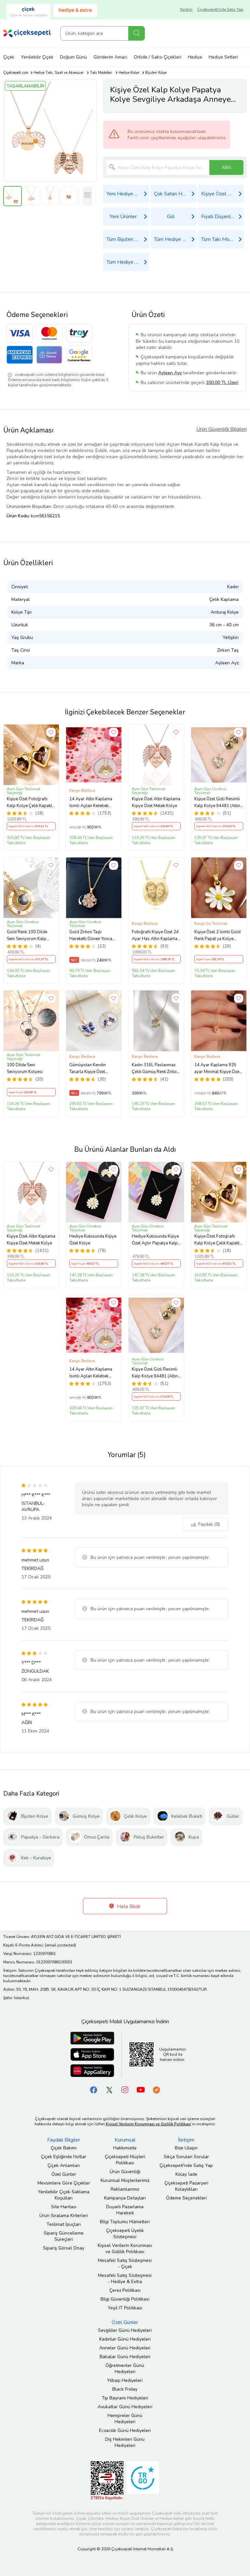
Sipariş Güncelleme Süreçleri (64, 2236)
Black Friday (125, 2389)
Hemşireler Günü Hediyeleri (125, 2419)
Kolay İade (186, 2174)
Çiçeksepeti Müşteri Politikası (125, 2160)
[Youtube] (141, 2090)
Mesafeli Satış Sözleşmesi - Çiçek (125, 2264)
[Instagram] (125, 2090)
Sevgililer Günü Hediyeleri (125, 2330)
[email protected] (60, 1945)
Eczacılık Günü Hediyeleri (125, 2430)
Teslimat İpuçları (64, 2224)
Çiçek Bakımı (64, 2148)
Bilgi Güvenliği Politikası (125, 2299)
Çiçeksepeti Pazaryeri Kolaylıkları (186, 2186)
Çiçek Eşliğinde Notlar (64, 2157)
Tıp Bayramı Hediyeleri (125, 2398)
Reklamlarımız (125, 2189)
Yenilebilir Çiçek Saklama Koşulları (64, 2195)
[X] (109, 2090)
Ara (137, 33)
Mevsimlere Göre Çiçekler (64, 2183)
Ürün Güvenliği (125, 2172)
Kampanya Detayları (125, 2198)
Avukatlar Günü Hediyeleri (125, 2407)
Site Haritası (64, 2207)
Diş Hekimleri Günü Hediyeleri (125, 2442)
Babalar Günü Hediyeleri (125, 2357)
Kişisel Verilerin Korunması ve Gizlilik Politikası (125, 2249)
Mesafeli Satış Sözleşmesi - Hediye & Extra (125, 2278)
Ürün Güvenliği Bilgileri (222, 429)
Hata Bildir (128, 1906)
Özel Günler (64, 2174)
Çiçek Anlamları (64, 2165)
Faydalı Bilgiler (64, 2140)
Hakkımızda (125, 2148)
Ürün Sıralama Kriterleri (64, 2216)
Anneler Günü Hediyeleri (125, 2348)
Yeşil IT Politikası (125, 2308)
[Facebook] (94, 2090)
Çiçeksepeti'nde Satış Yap (220, 9)
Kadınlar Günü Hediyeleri (125, 2339)
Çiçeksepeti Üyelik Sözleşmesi (125, 2234)
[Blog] (156, 2090)
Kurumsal (125, 2140)
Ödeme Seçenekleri (186, 2198)
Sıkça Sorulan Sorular (186, 2157)
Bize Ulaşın (186, 2148)
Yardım (186, 9)
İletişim (186, 2140)
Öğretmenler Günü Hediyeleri (125, 2369)
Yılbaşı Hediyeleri (125, 2380)
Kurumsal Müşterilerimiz (125, 2180)
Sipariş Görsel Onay (64, 2248)
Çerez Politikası (125, 2290)
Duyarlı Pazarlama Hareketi (125, 2210)
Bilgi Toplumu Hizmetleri (125, 2222)
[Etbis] (107, 2481)
